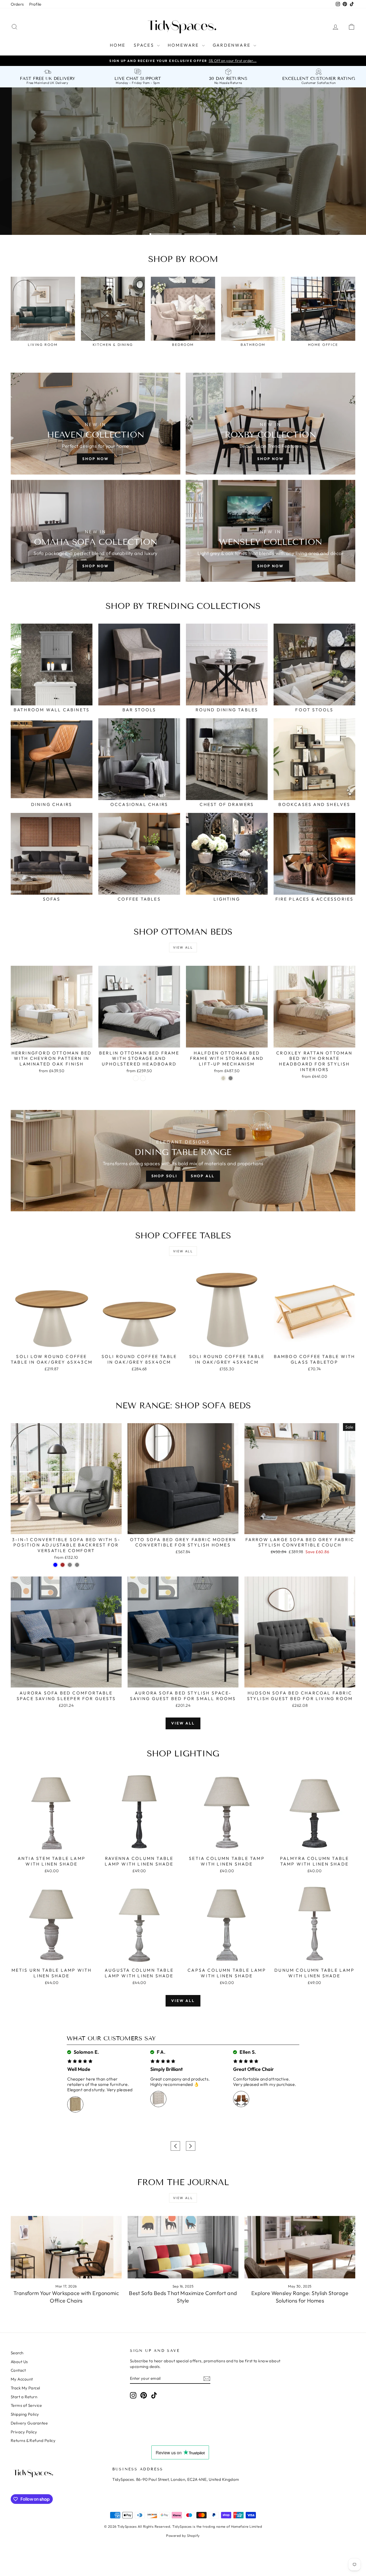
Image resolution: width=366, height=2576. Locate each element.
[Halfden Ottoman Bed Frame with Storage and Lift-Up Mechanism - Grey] (231, 1078)
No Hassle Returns (228, 83)
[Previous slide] (175, 2146)
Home (118, 45)
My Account (22, 2379)
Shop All (203, 1176)
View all (183, 947)
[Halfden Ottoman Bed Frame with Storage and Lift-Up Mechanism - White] (223, 1078)
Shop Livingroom (100, 218)
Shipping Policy (25, 2414)
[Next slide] (191, 2146)
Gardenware (232, 45)
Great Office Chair (253, 2069)
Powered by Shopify (183, 2536)
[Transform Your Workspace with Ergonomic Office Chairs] (66, 2247)
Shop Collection (39, 218)
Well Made (79, 2069)
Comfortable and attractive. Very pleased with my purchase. (265, 2082)
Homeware (184, 45)
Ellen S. (247, 2052)
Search (17, 2353)
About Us (19, 2362)
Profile (35, 4)
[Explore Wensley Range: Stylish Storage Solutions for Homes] (300, 2247)
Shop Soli (164, 1176)
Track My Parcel (25, 2388)
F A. (160, 2052)
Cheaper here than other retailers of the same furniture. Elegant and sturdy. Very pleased (100, 2084)
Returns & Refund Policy (33, 2440)
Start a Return (24, 2397)
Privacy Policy (24, 2432)
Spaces (145, 45)
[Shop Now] (96, 531)
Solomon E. (86, 2052)
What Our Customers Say (111, 2038)
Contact (18, 2370)
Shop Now (95, 459)
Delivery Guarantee (29, 2423)
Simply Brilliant (167, 2069)
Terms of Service (26, 2405)
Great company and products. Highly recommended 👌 (180, 2082)
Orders (17, 4)
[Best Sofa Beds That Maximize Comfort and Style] (183, 2247)
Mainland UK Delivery (51, 83)
